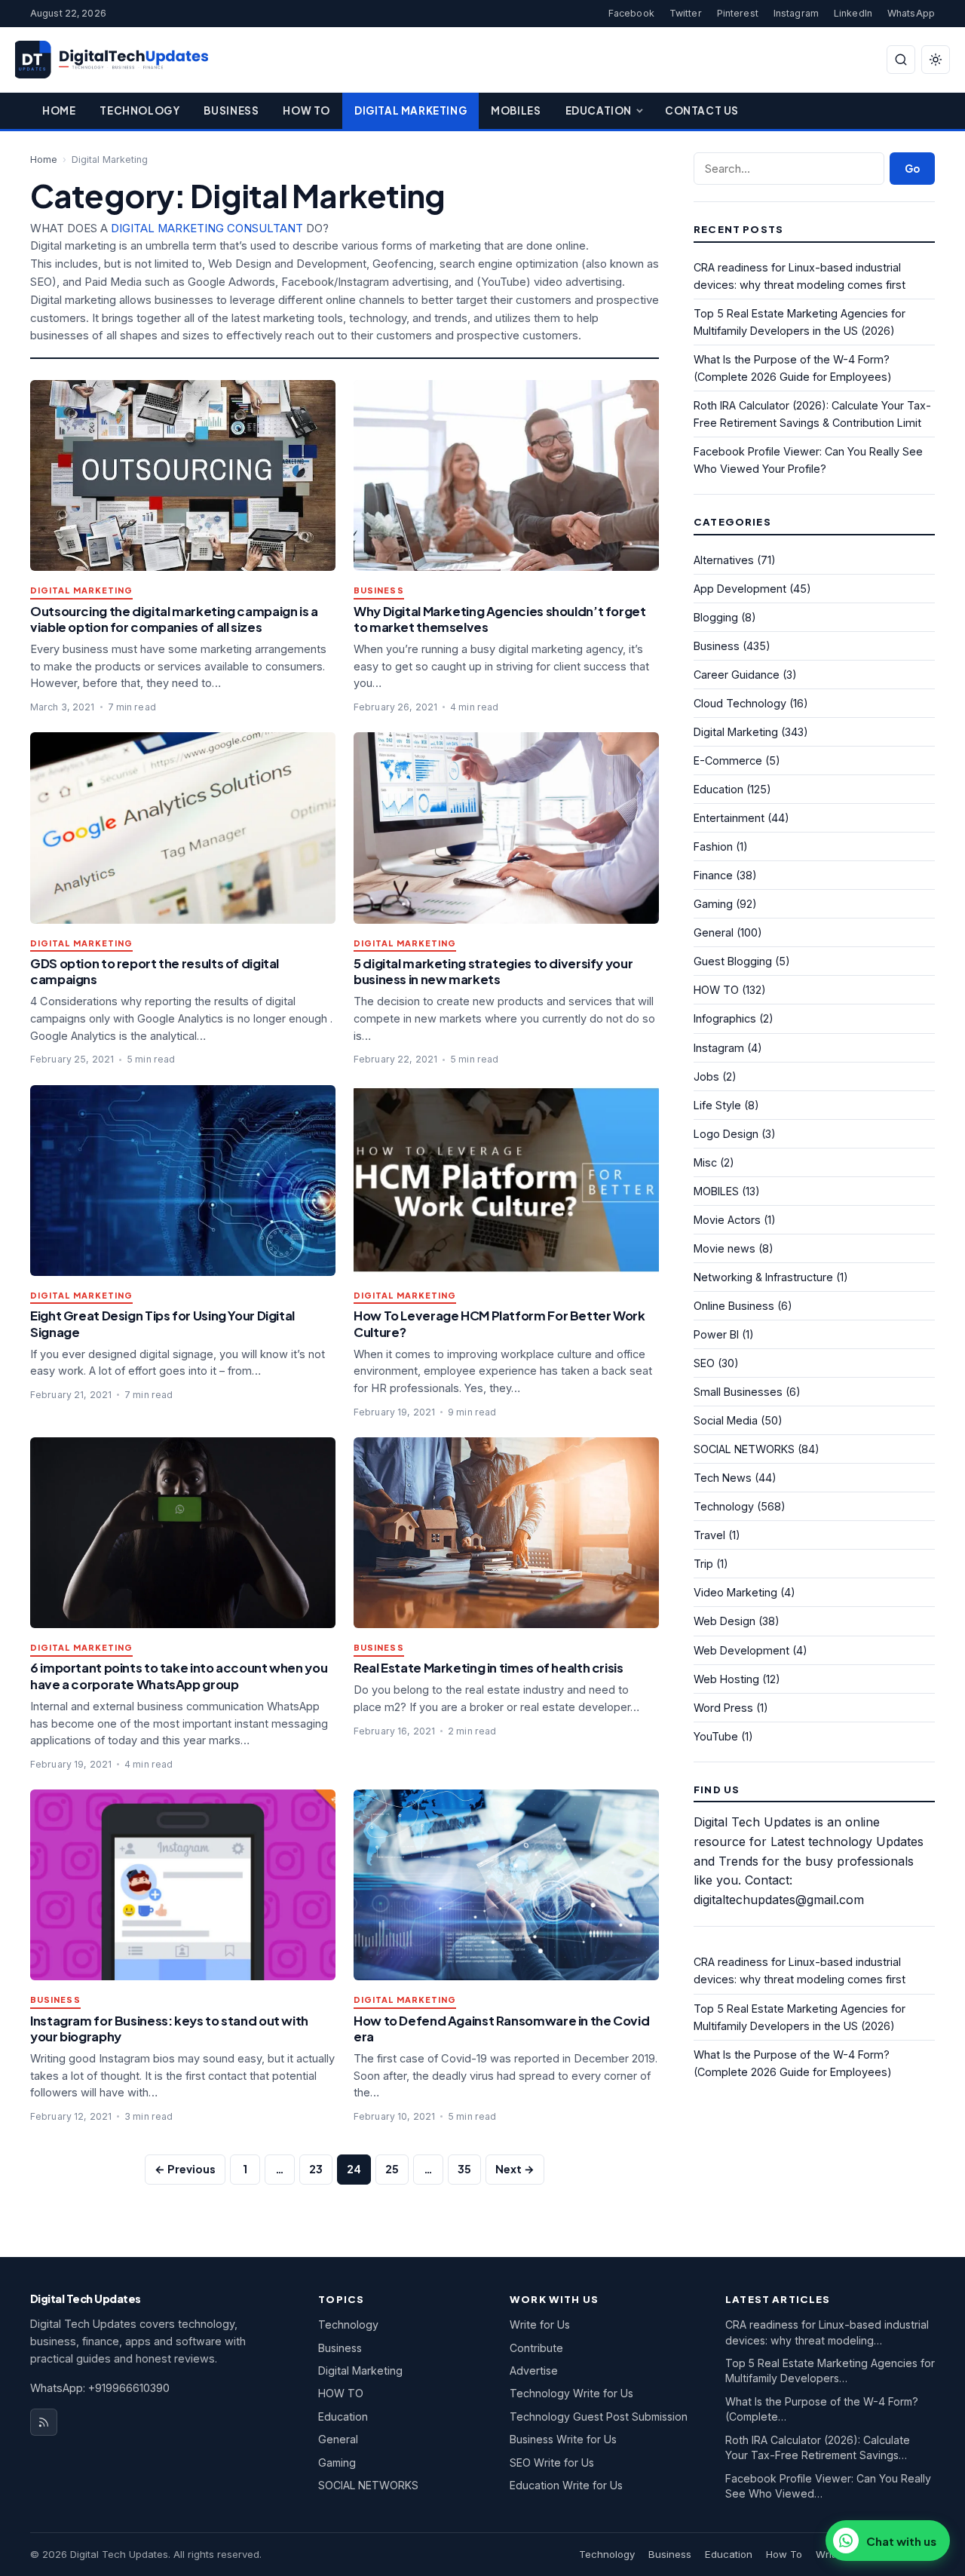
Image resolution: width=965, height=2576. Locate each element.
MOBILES (716, 1191)
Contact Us (702, 110)
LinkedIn (853, 13)
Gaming (713, 904)
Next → (515, 2169)
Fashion (713, 846)
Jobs (706, 1076)
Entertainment (729, 818)
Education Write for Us (566, 2485)
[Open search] (901, 60)
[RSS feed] (44, 2422)
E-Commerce (728, 761)
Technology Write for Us (571, 2393)
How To (306, 110)
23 (316, 2169)
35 (464, 2169)
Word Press (723, 1708)
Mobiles (516, 110)
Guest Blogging (733, 961)
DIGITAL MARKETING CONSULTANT (207, 228)
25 (392, 2169)
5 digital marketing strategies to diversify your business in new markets (493, 972)
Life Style (717, 1105)
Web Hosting (726, 1679)
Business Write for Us (563, 2439)
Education (599, 110)
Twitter (686, 13)
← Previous (185, 2169)
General (714, 932)
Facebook (631, 13)
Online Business (734, 1306)
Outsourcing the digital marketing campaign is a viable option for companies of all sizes (174, 619)
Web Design (725, 1621)
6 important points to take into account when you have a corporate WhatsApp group (179, 1676)
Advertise (534, 2371)
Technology (139, 110)
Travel (709, 1535)
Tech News (723, 1478)
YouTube (716, 1736)
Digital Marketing (411, 110)
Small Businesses (738, 1392)
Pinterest (738, 13)
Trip (703, 1564)
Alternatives (724, 560)
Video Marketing (735, 1592)
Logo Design (726, 1134)
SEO (704, 1363)
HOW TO (716, 990)
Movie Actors (727, 1220)
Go (912, 169)
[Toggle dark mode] (936, 60)
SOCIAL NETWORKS (744, 1449)
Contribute (536, 2348)
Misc (705, 1162)
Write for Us (540, 2325)
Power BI (716, 1334)
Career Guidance (737, 675)
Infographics (725, 1018)
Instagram (796, 13)
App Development (740, 589)
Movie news (725, 1248)
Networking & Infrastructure (763, 1277)
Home (59, 110)
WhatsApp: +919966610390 (100, 2388)
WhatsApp (911, 13)
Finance (713, 875)
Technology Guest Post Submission (599, 2417)
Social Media (726, 1420)
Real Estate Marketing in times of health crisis (489, 1668)
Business (231, 110)
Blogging (716, 617)
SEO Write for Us (552, 2463)
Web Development (741, 1650)
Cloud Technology (740, 703)
